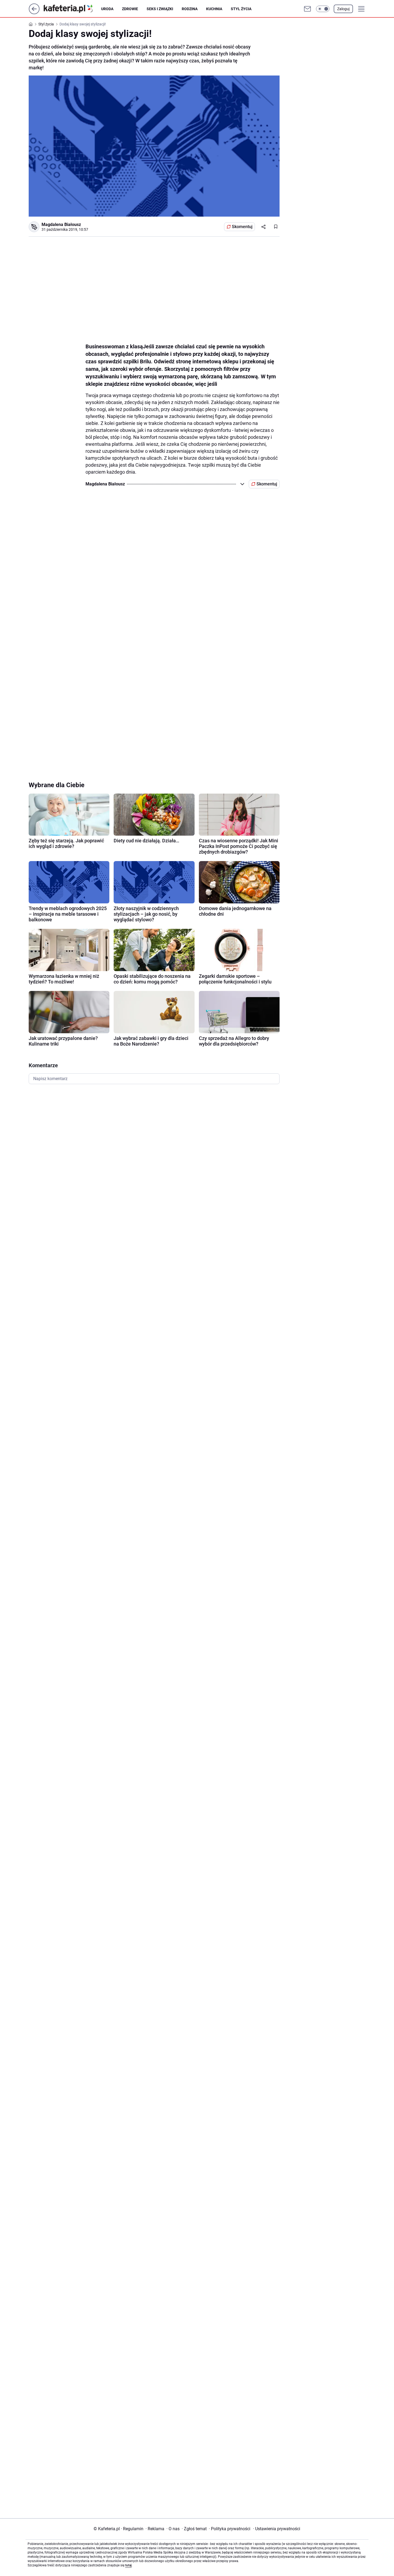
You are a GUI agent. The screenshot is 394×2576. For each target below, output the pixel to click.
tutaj (128, 2565)
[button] (323, 9)
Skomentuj (242, 227)
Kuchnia (214, 9)
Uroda (107, 9)
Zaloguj (343, 9)
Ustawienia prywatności (277, 2529)
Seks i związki (160, 9)
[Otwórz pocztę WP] (307, 9)
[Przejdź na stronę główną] (34, 13)
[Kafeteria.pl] (72, 9)
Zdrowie (130, 9)
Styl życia (241, 9)
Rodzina (190, 9)
